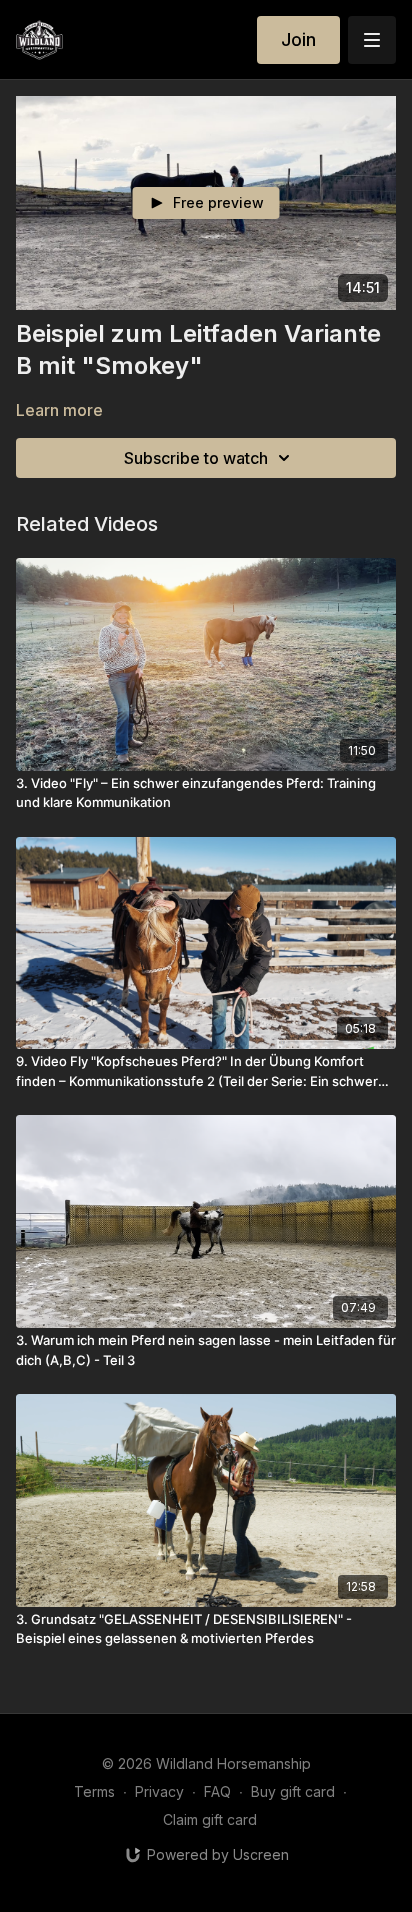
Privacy (159, 1791)
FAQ (217, 1791)
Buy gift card (293, 1791)
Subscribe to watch (196, 458)
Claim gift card (210, 1819)
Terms (94, 1791)
